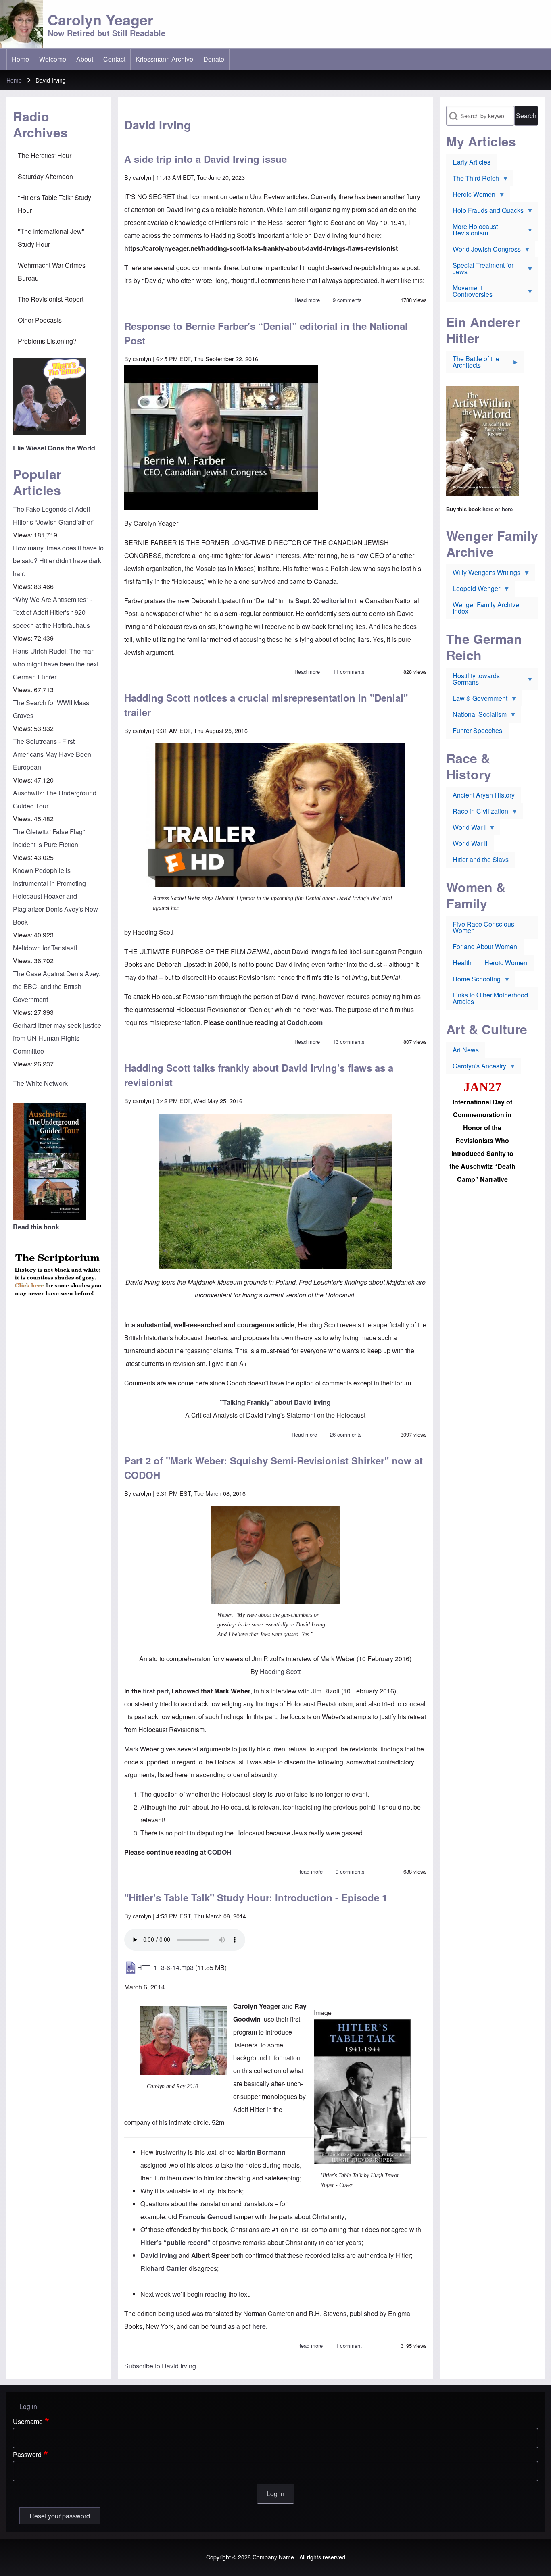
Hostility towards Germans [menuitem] (473, 681)
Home (14, 80)
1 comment (349, 2346)
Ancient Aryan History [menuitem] (484, 795)
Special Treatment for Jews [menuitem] (480, 270)
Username (28, 2421)
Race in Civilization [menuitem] (477, 813)
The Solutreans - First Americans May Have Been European (52, 754)
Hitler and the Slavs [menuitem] (481, 859)
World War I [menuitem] (466, 829)
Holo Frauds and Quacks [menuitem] (485, 212)
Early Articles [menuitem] (472, 162)
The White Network (40, 1083)
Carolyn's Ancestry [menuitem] (476, 1068)
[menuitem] (20, 59)
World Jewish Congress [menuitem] (483, 251)
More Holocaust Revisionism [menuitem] (472, 231)
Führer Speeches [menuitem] (477, 730)
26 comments (346, 1434)
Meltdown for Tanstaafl (45, 948)
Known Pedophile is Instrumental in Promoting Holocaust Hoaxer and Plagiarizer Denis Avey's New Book (55, 896)
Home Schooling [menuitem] (473, 981)
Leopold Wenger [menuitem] (473, 590)
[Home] (21, 24)
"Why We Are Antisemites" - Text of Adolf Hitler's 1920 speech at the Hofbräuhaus (53, 612)
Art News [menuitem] (466, 1050)
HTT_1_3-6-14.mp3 (165, 1967)
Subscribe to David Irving (160, 2366)
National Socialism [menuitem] (476, 716)
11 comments (349, 672)
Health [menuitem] (462, 963)
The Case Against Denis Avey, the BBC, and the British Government (57, 986)
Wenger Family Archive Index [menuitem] (486, 608)
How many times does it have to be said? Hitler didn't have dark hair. (58, 561)
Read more (307, 300)
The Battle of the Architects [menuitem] (473, 364)
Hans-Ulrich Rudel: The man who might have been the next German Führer (56, 664)
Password (27, 2454)
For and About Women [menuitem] (485, 946)
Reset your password (60, 2516)
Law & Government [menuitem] (477, 700)
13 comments (349, 1042)
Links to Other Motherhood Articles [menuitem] (490, 998)
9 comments (347, 300)
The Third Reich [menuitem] (473, 180)
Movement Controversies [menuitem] (469, 293)
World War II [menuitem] (470, 843)
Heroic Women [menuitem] (471, 196)
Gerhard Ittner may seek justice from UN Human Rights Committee (57, 1038)
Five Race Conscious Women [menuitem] (483, 927)
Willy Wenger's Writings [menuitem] (483, 574)
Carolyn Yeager (100, 19)
